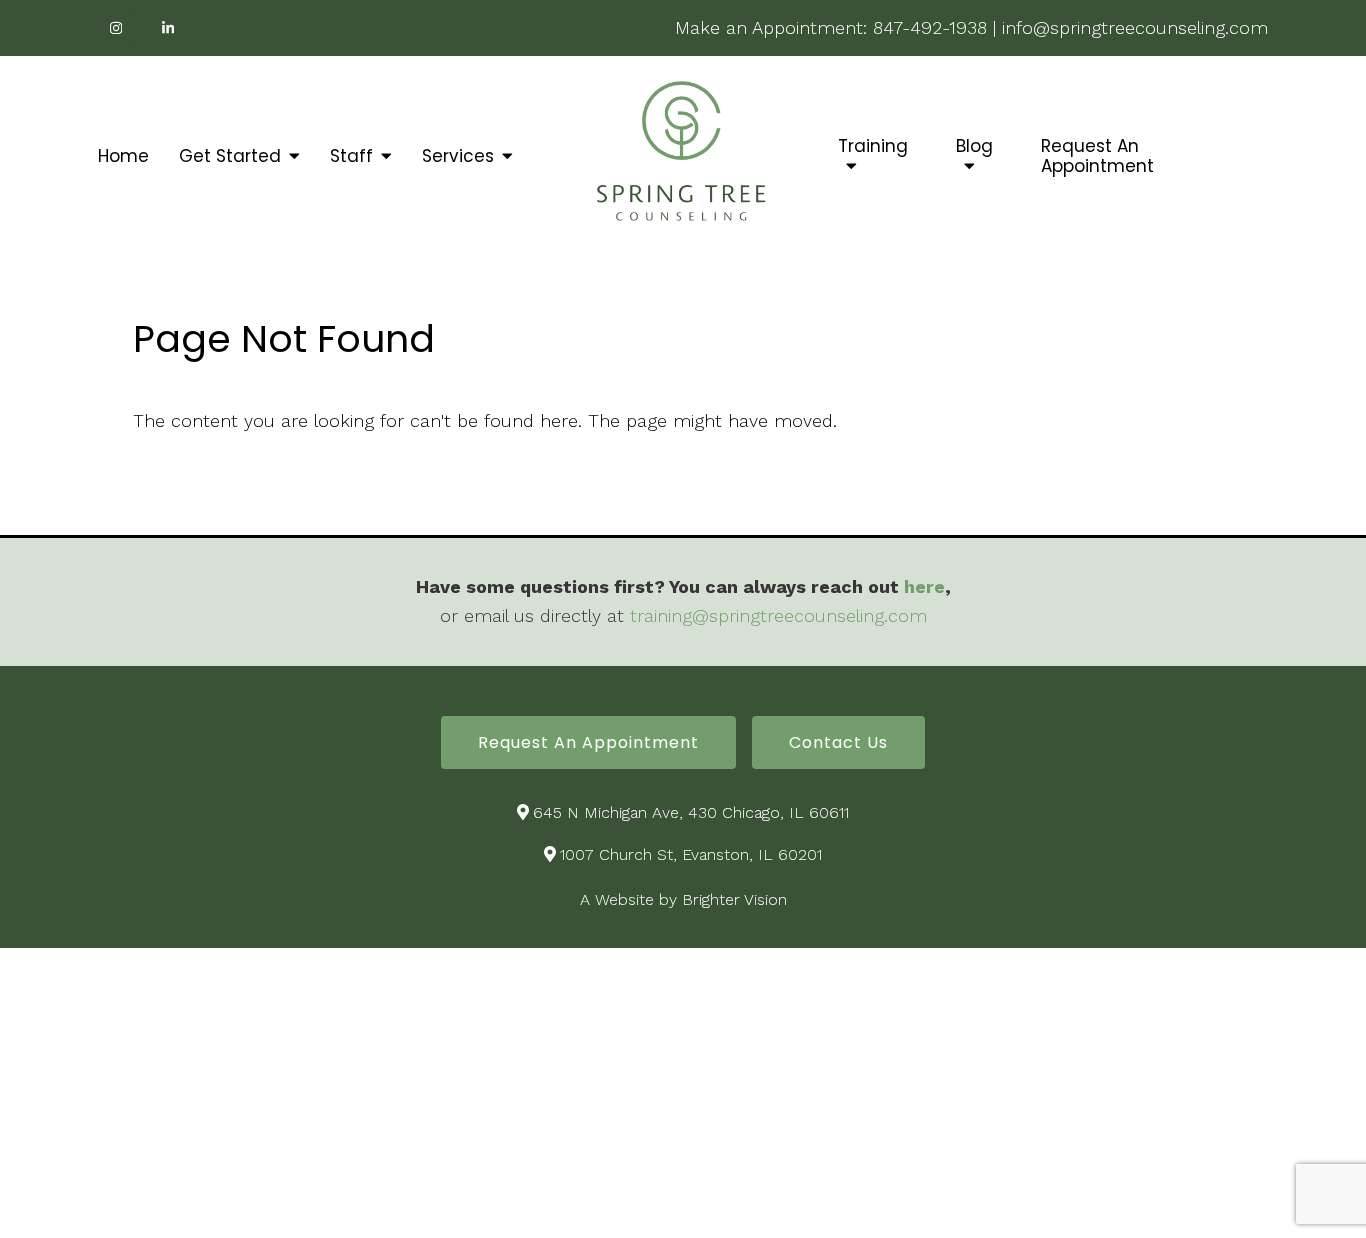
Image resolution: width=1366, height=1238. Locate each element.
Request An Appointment (1097, 156)
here (924, 586)
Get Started (230, 156)
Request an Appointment (588, 742)
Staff (351, 156)
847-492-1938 (930, 27)
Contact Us (838, 742)
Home (123, 156)
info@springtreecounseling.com (1135, 27)
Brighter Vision (734, 899)
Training (873, 147)
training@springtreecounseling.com (778, 615)
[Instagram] (116, 28)
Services (458, 156)
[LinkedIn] (168, 28)
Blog (974, 147)
